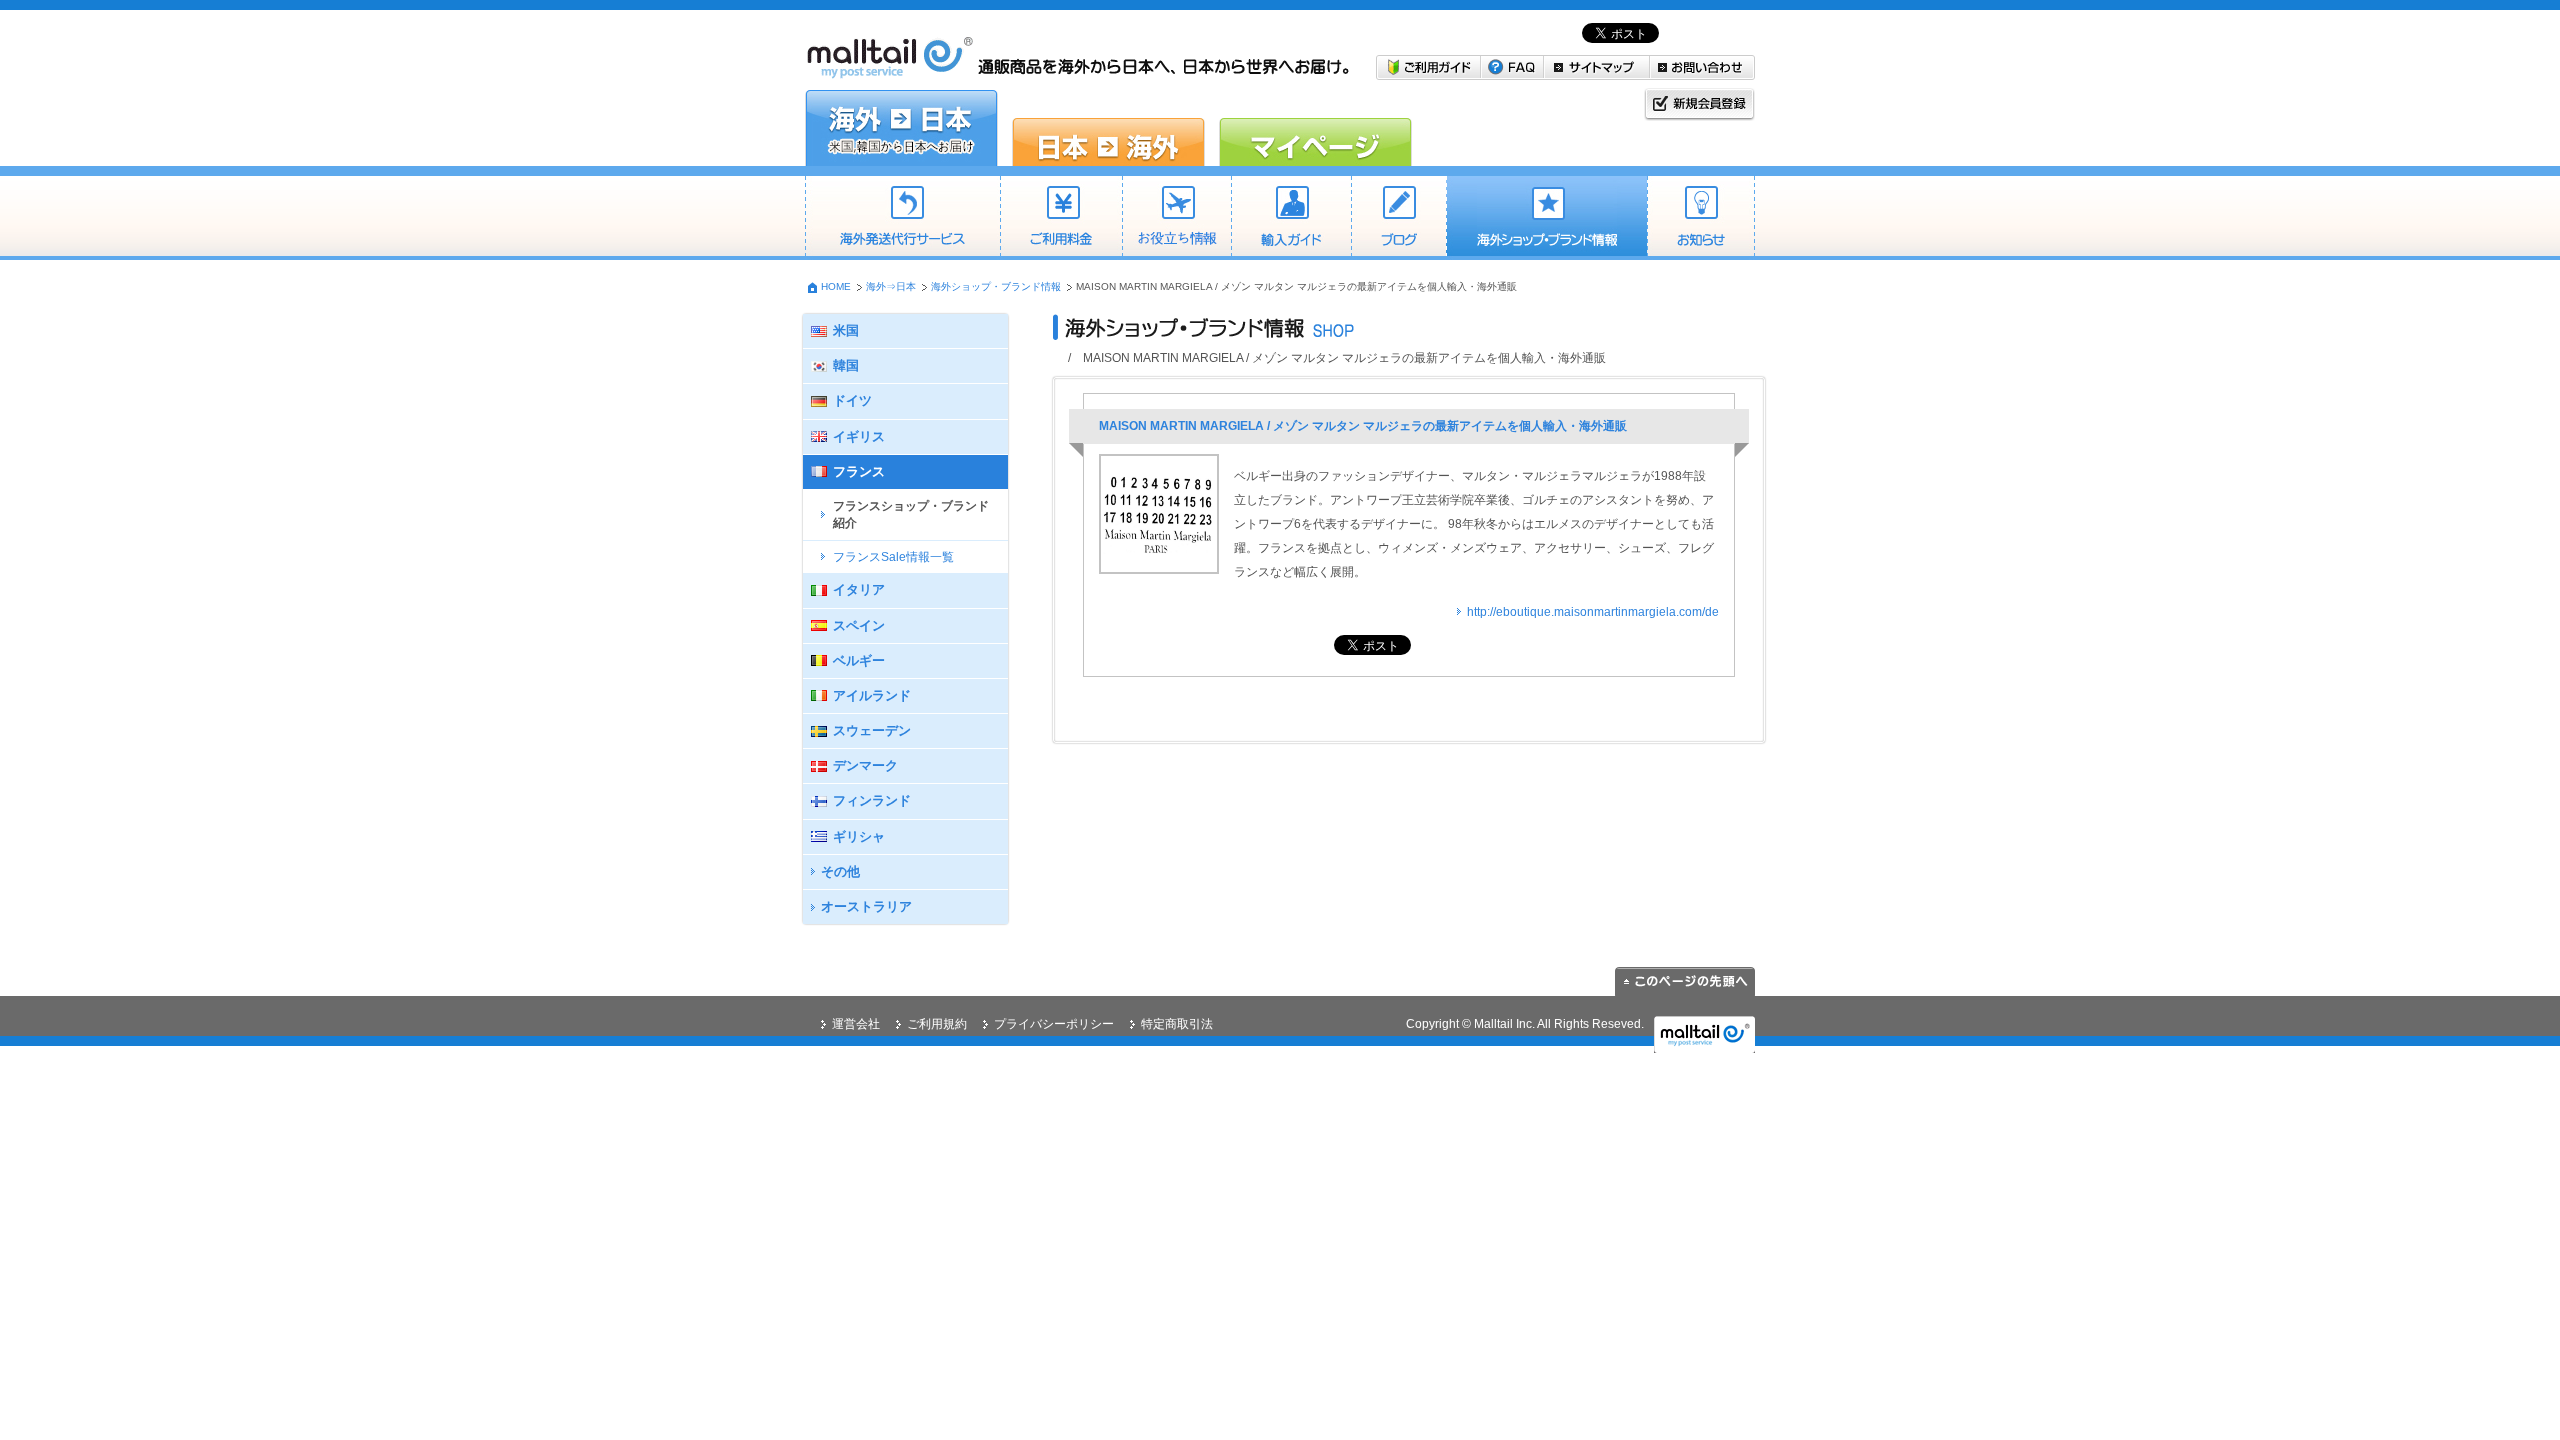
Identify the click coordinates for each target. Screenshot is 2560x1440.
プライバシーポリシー (1054, 1024)
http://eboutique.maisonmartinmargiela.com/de (1593, 612)
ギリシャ (859, 836)
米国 (846, 330)
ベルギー (859, 660)
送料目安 (1176, 218)
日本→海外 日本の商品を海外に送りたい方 (1108, 128)
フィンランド (872, 800)
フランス (859, 471)
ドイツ (852, 400)
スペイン (859, 625)
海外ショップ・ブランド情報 (1546, 218)
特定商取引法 (1177, 1024)
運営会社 (856, 1024)
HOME (836, 286)
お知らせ (1701, 218)
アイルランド (872, 695)
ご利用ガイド (1428, 67)
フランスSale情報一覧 (893, 557)
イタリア (859, 589)
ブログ (1398, 218)
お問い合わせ (1702, 67)
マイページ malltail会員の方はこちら (1315, 128)
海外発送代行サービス (902, 218)
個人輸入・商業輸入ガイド (1291, 218)
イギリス (859, 436)
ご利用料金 (1061, 218)
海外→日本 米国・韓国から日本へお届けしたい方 (901, 128)
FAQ (1512, 67)
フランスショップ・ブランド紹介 (911, 514)
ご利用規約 (937, 1024)
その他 (840, 871)
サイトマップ (1597, 67)
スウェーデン (872, 730)
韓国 (846, 365)
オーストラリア (866, 906)
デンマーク (865, 765)
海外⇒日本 (891, 286)
